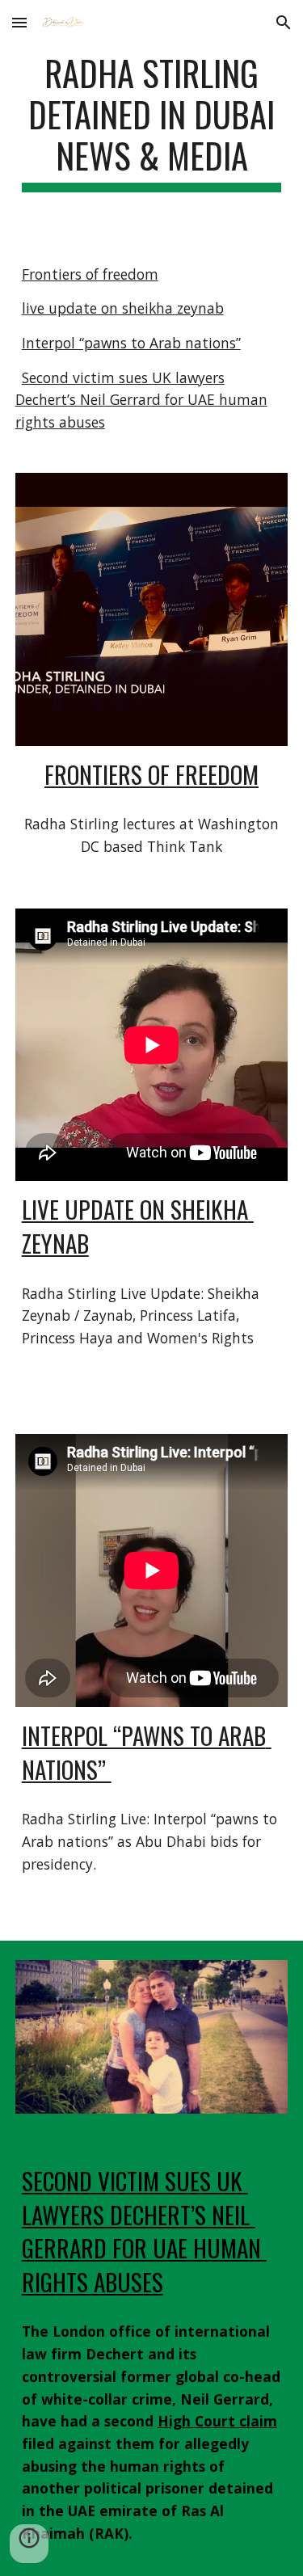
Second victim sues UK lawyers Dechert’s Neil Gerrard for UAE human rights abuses (141, 400)
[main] (152, 122)
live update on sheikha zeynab (123, 308)
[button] (19, 22)
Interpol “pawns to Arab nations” (131, 343)
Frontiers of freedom (90, 274)
